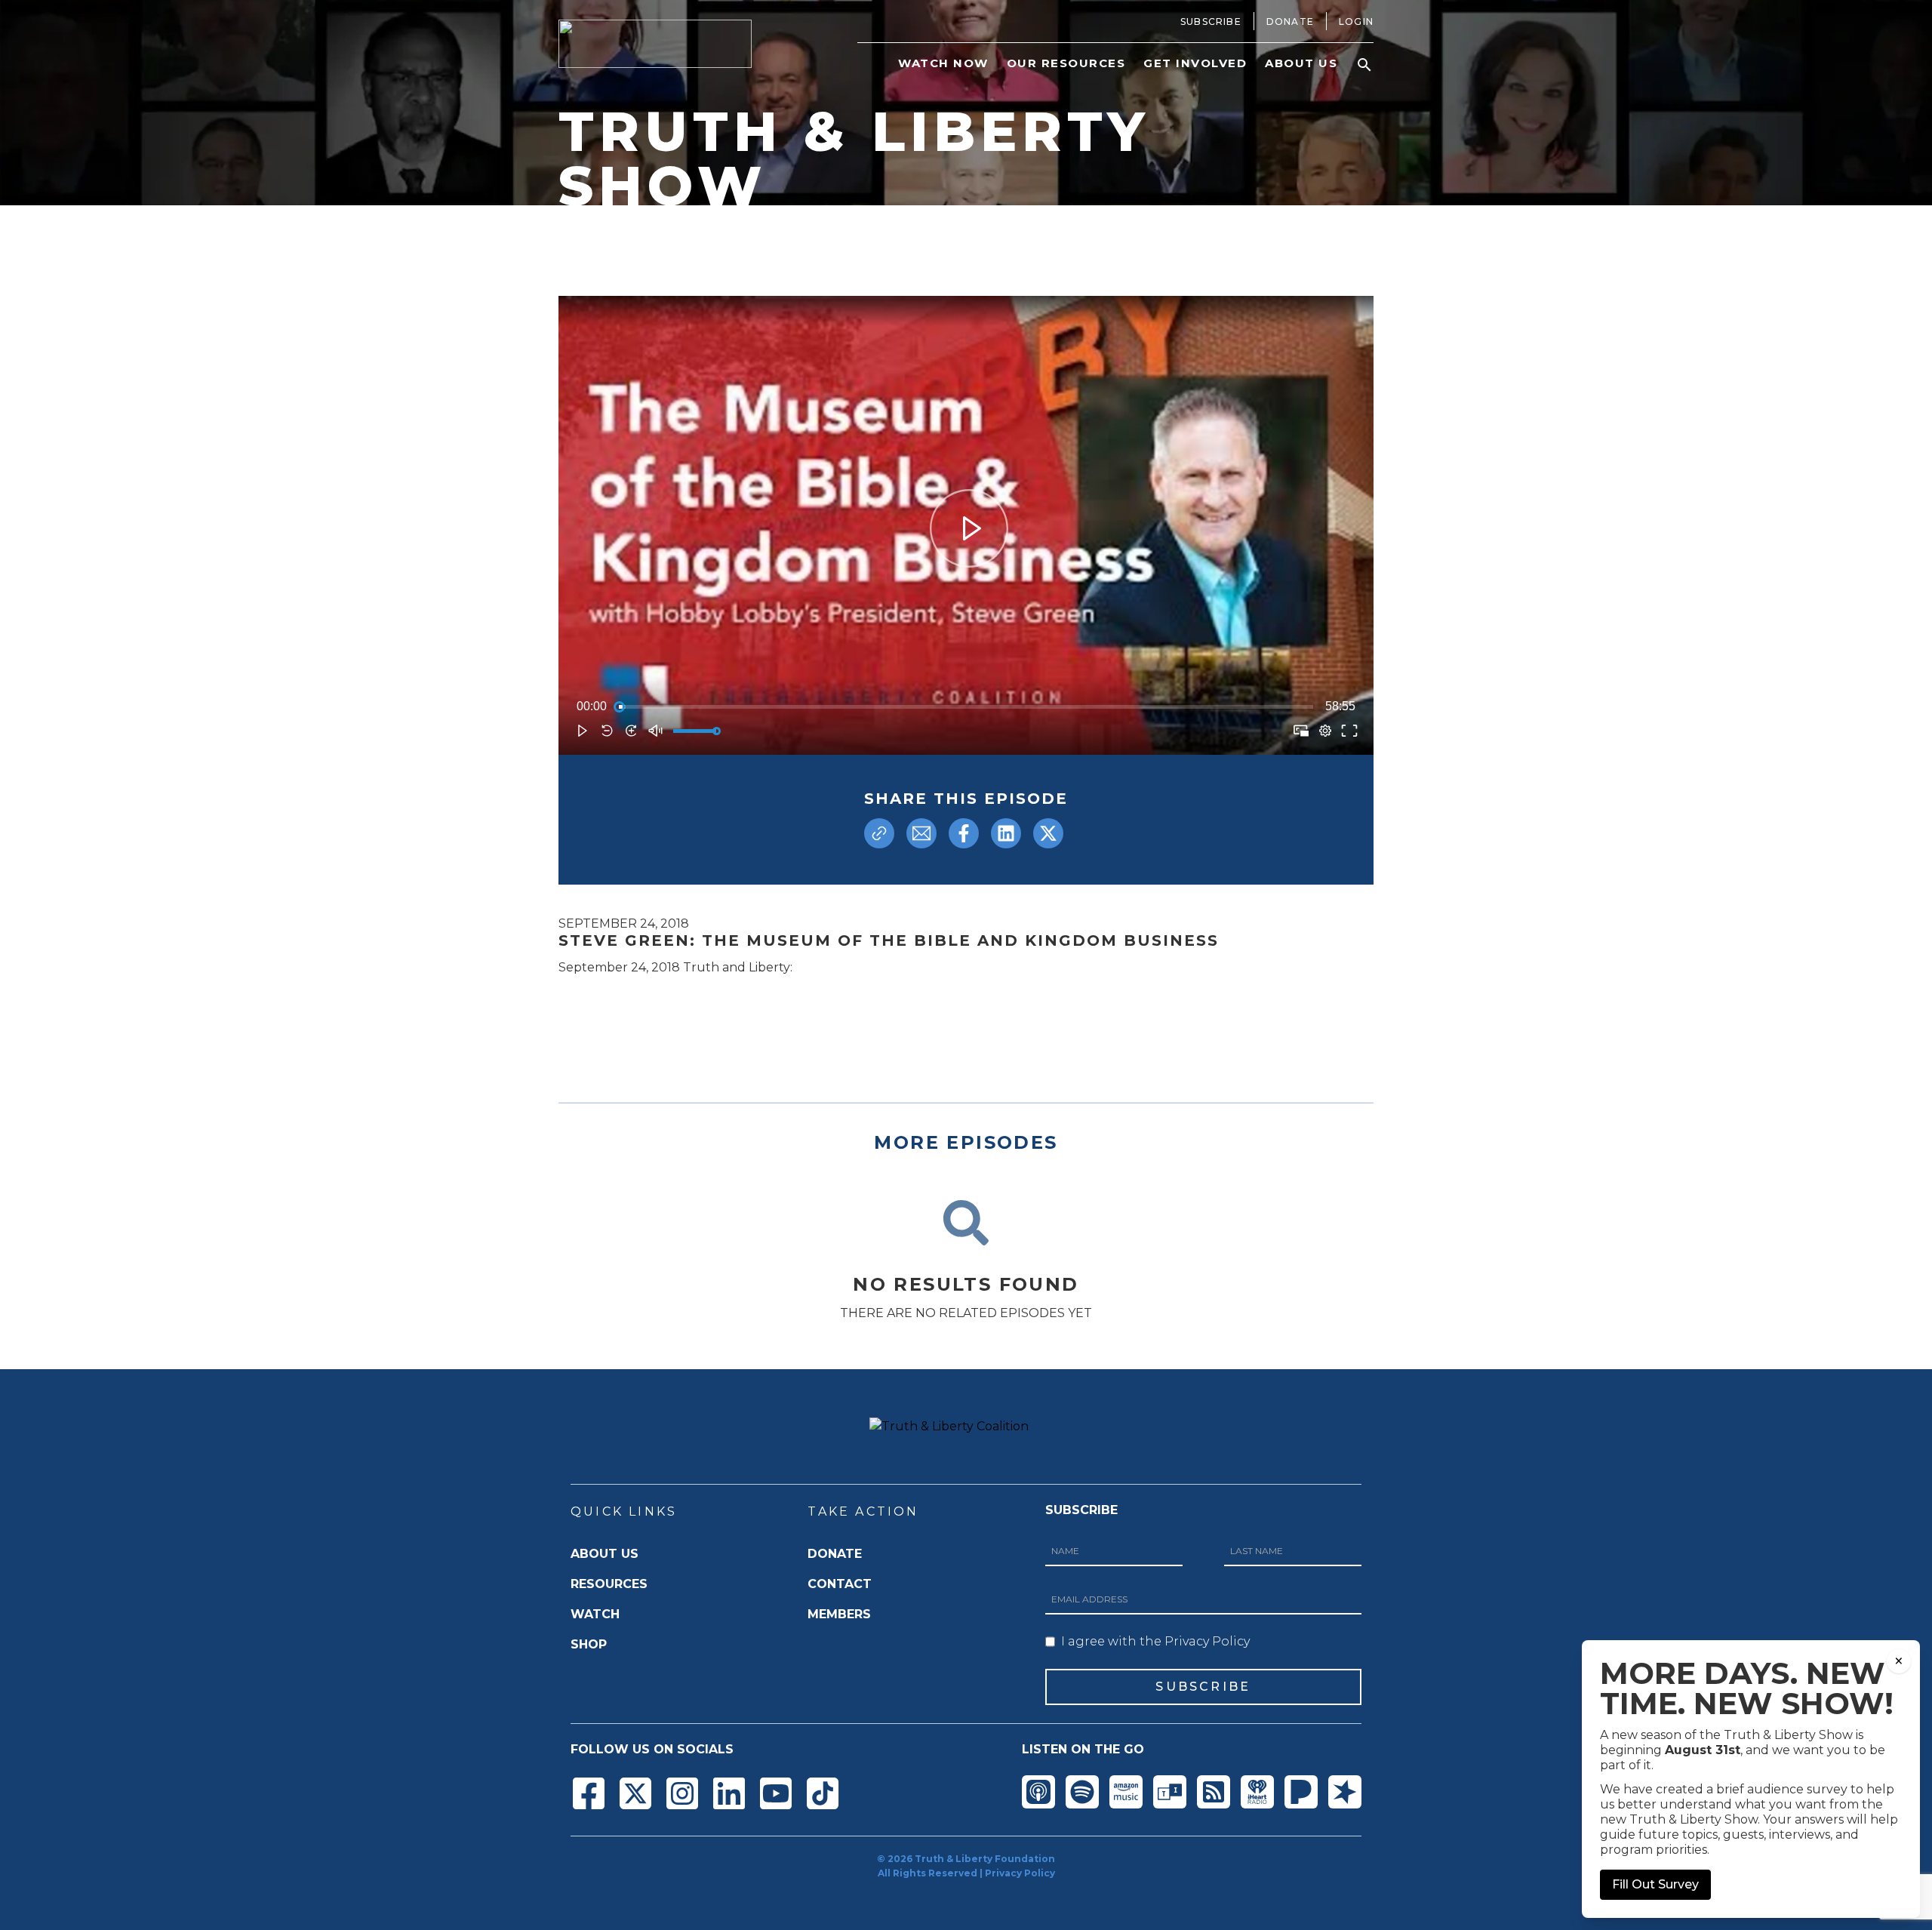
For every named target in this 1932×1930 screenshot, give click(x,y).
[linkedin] (1006, 833)
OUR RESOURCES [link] (1066, 63)
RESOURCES (609, 1584)
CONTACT (840, 1584)
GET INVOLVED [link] (1195, 63)
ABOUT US (605, 1554)
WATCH (595, 1614)
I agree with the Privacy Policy (1155, 1641)
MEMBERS (839, 1614)
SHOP (589, 1644)
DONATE (835, 1554)
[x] (1048, 833)
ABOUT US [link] (1301, 63)
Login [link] (1356, 22)
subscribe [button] (1203, 1687)
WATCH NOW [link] (943, 63)
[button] (1364, 65)
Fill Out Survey (1655, 1884)
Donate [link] (1290, 22)
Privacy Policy (1020, 1873)
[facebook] (964, 833)
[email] (921, 833)
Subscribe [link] (1211, 22)
